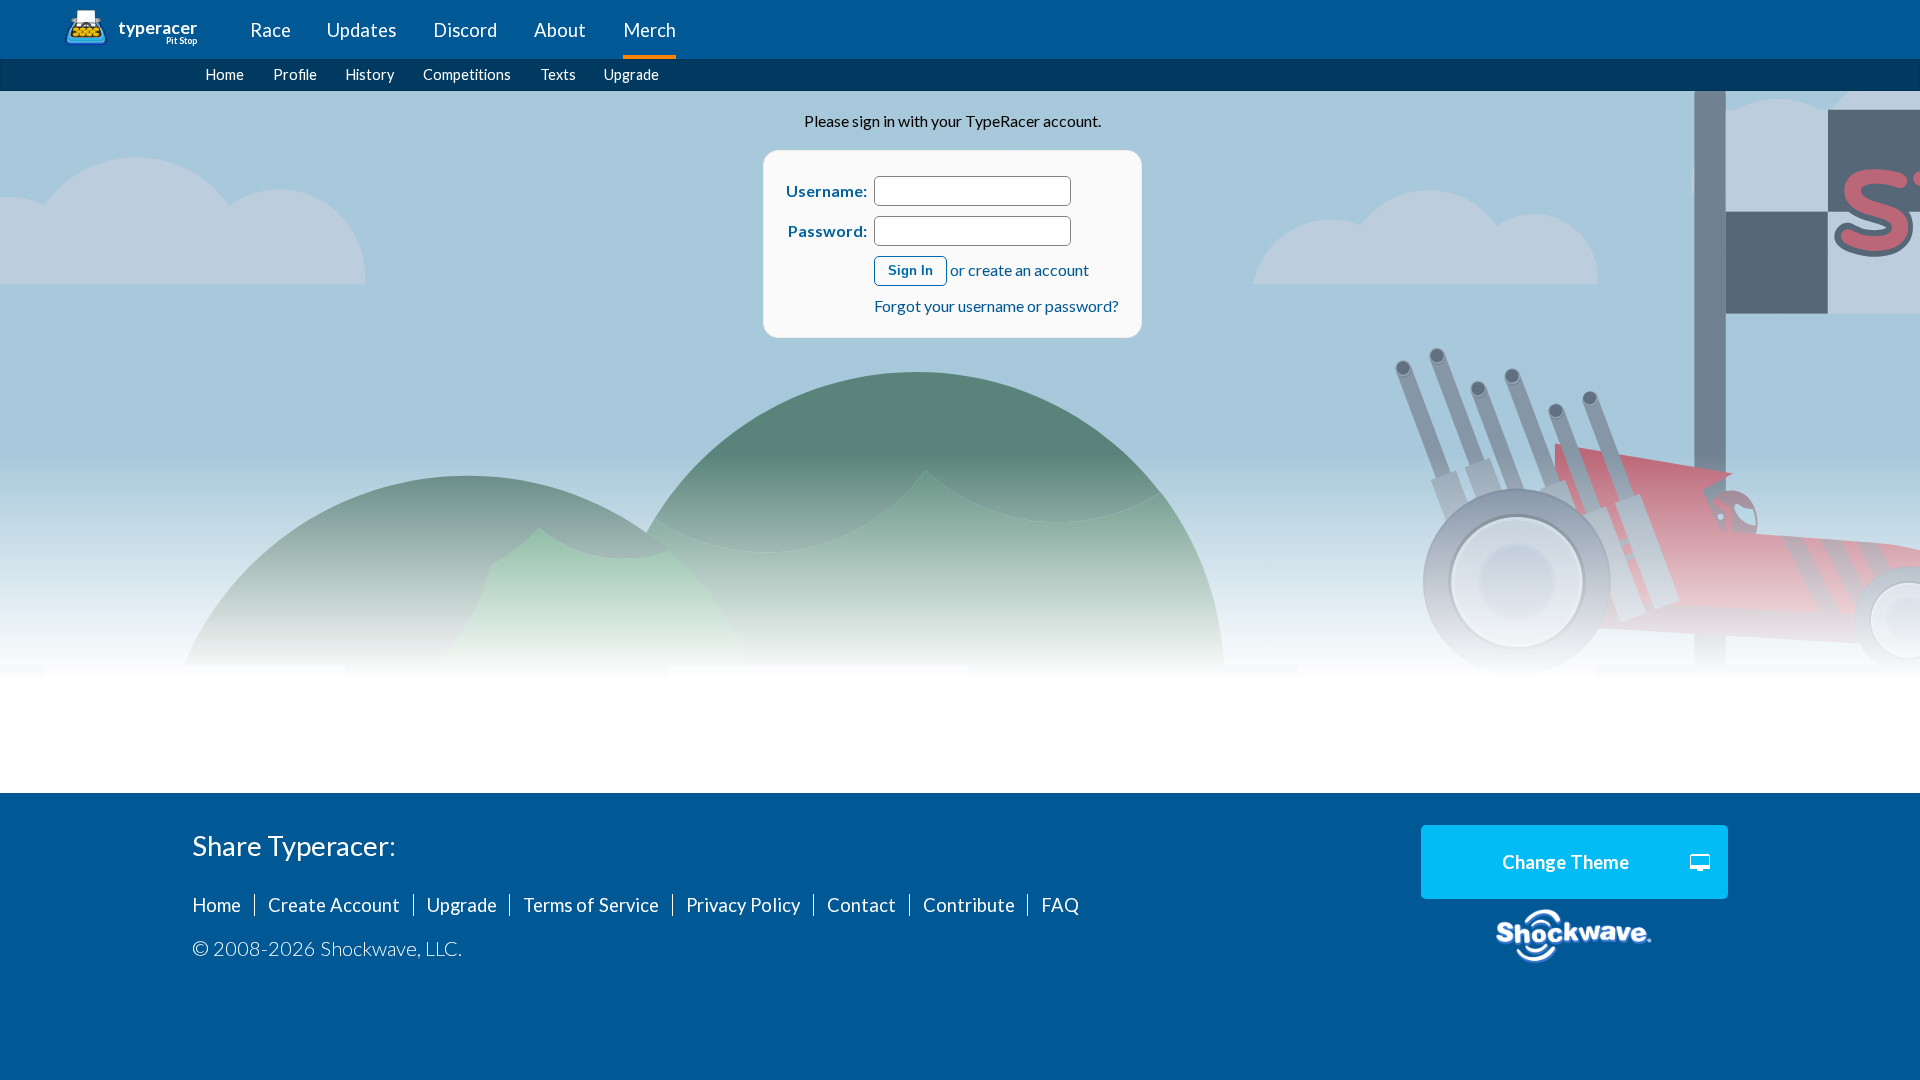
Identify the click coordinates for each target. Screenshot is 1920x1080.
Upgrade (631, 74)
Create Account (334, 905)
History (370, 74)
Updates (361, 30)
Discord (465, 30)
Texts (558, 74)
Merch (649, 30)
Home (225, 74)
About (560, 30)
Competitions (467, 74)
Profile (295, 74)
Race (270, 30)
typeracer (157, 27)
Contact (861, 905)
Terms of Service (591, 905)
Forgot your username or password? (996, 305)
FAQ (1060, 905)
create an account (1028, 268)
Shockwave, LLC (1574, 936)
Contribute (969, 905)
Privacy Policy (743, 905)
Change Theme (1565, 862)
